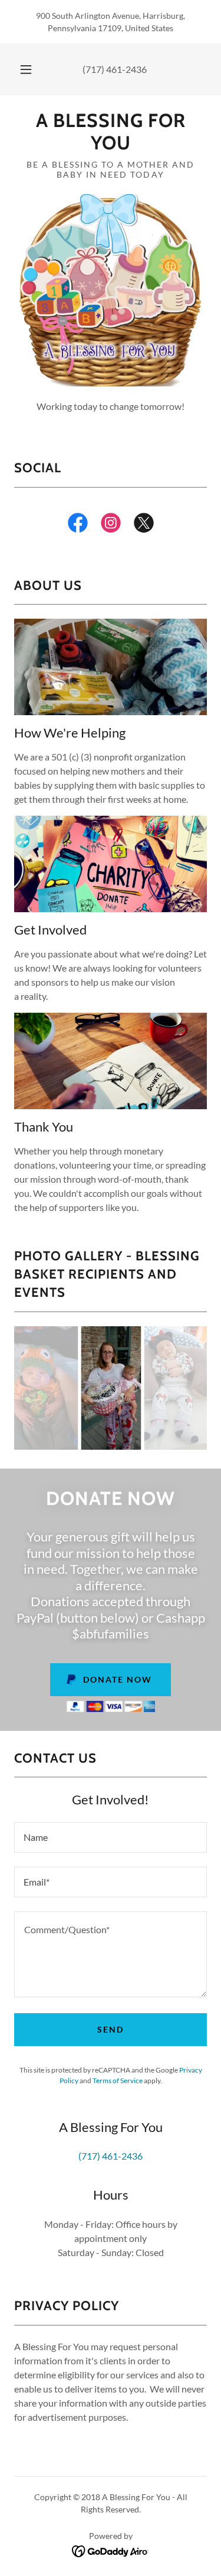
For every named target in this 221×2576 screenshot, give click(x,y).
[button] (26, 69)
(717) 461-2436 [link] (115, 69)
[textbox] (111, 1837)
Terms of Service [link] (118, 2081)
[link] (111, 132)
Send (111, 2029)
